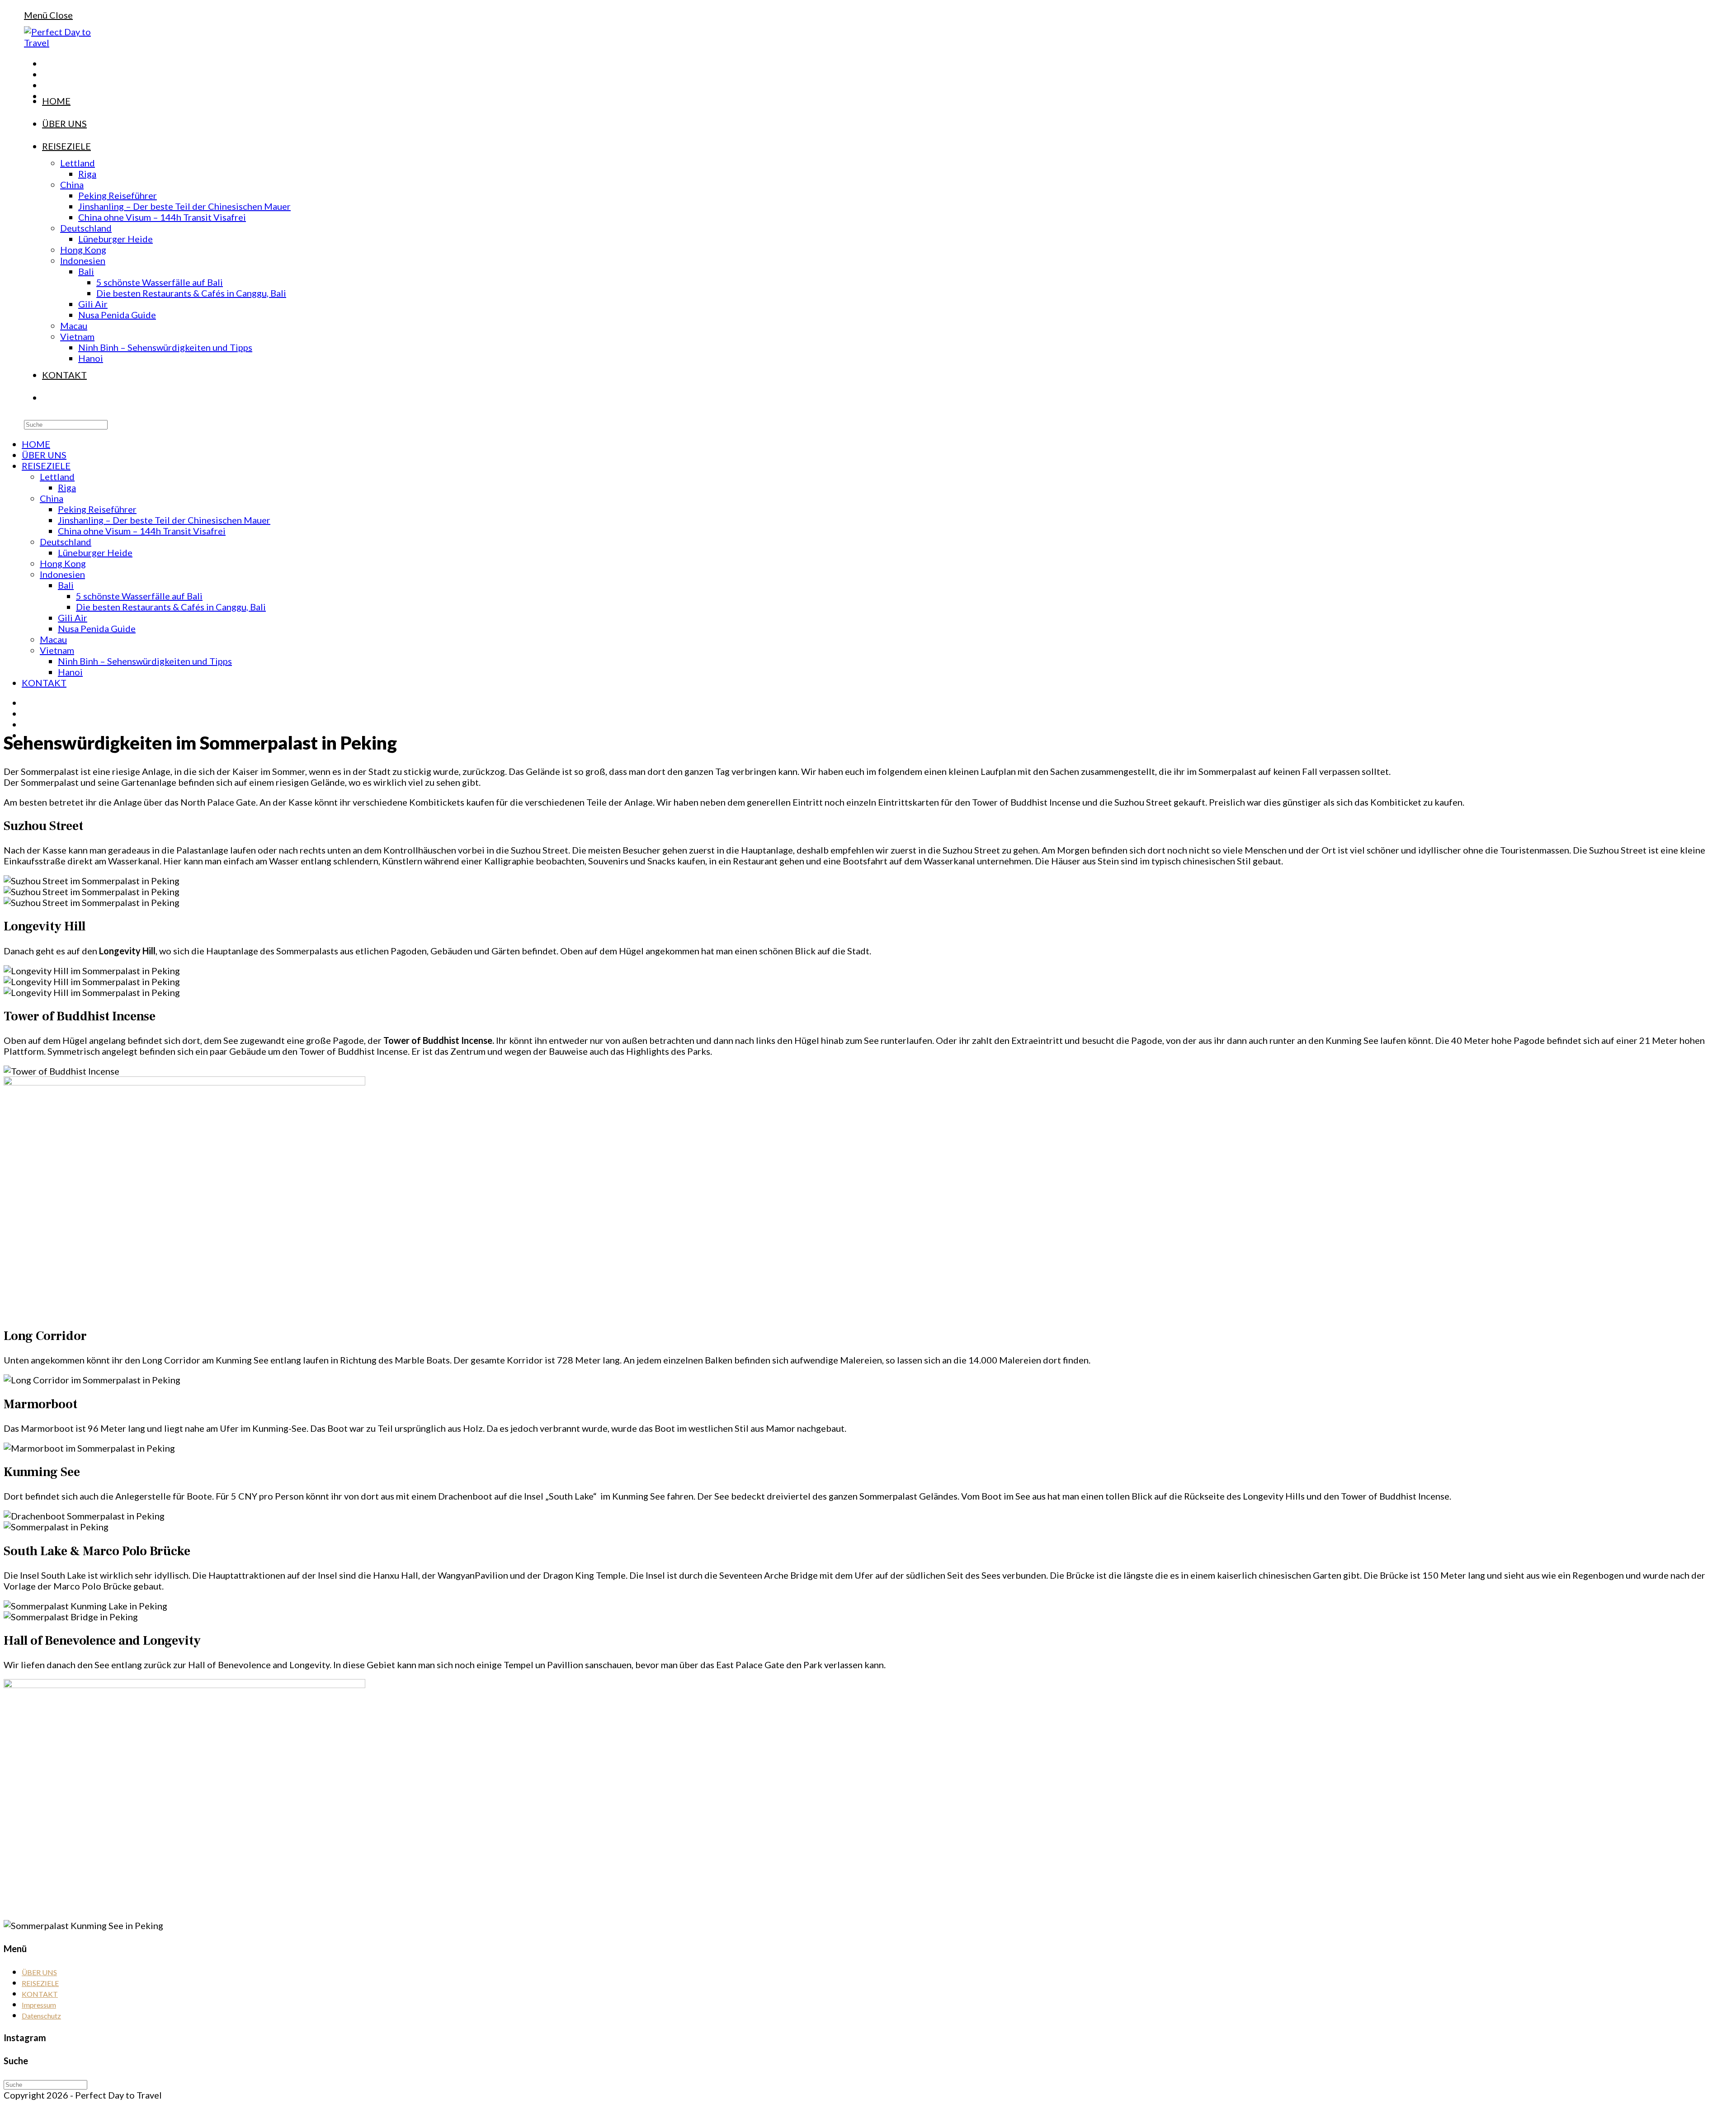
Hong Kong (63, 563)
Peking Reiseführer (97, 509)
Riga (67, 487)
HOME (36, 444)
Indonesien (62, 574)
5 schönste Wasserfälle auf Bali (139, 596)
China (52, 498)
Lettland (57, 476)
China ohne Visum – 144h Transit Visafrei (142, 531)
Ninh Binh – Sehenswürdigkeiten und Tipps (145, 661)
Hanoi (70, 672)
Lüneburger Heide (95, 552)
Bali (66, 585)
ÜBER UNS (44, 455)
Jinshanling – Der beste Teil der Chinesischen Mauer (164, 520)
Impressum (39, 2005)
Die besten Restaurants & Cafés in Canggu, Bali (171, 607)
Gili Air (73, 618)
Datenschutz (41, 2016)
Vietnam (57, 650)
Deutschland (66, 542)
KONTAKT (44, 683)
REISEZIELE (46, 466)
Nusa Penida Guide (97, 628)
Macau (53, 639)
